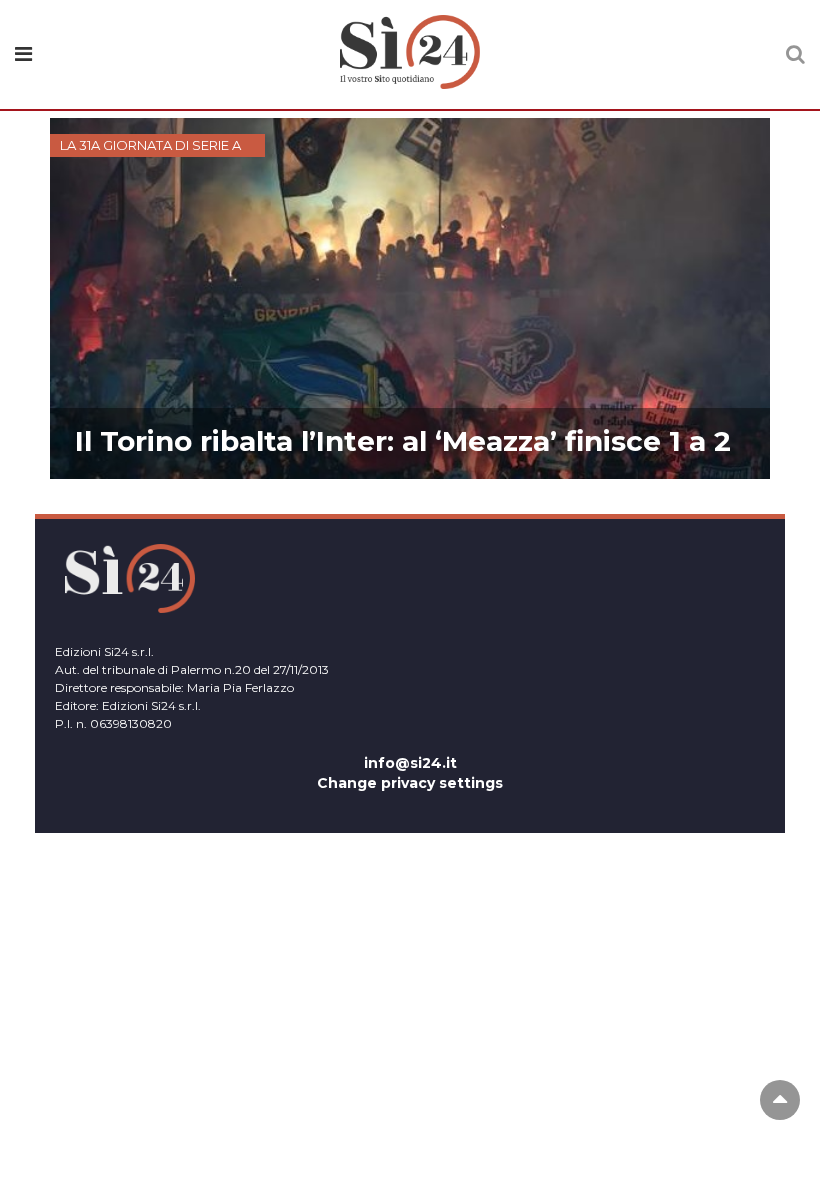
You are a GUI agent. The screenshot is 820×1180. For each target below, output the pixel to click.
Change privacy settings (410, 783)
